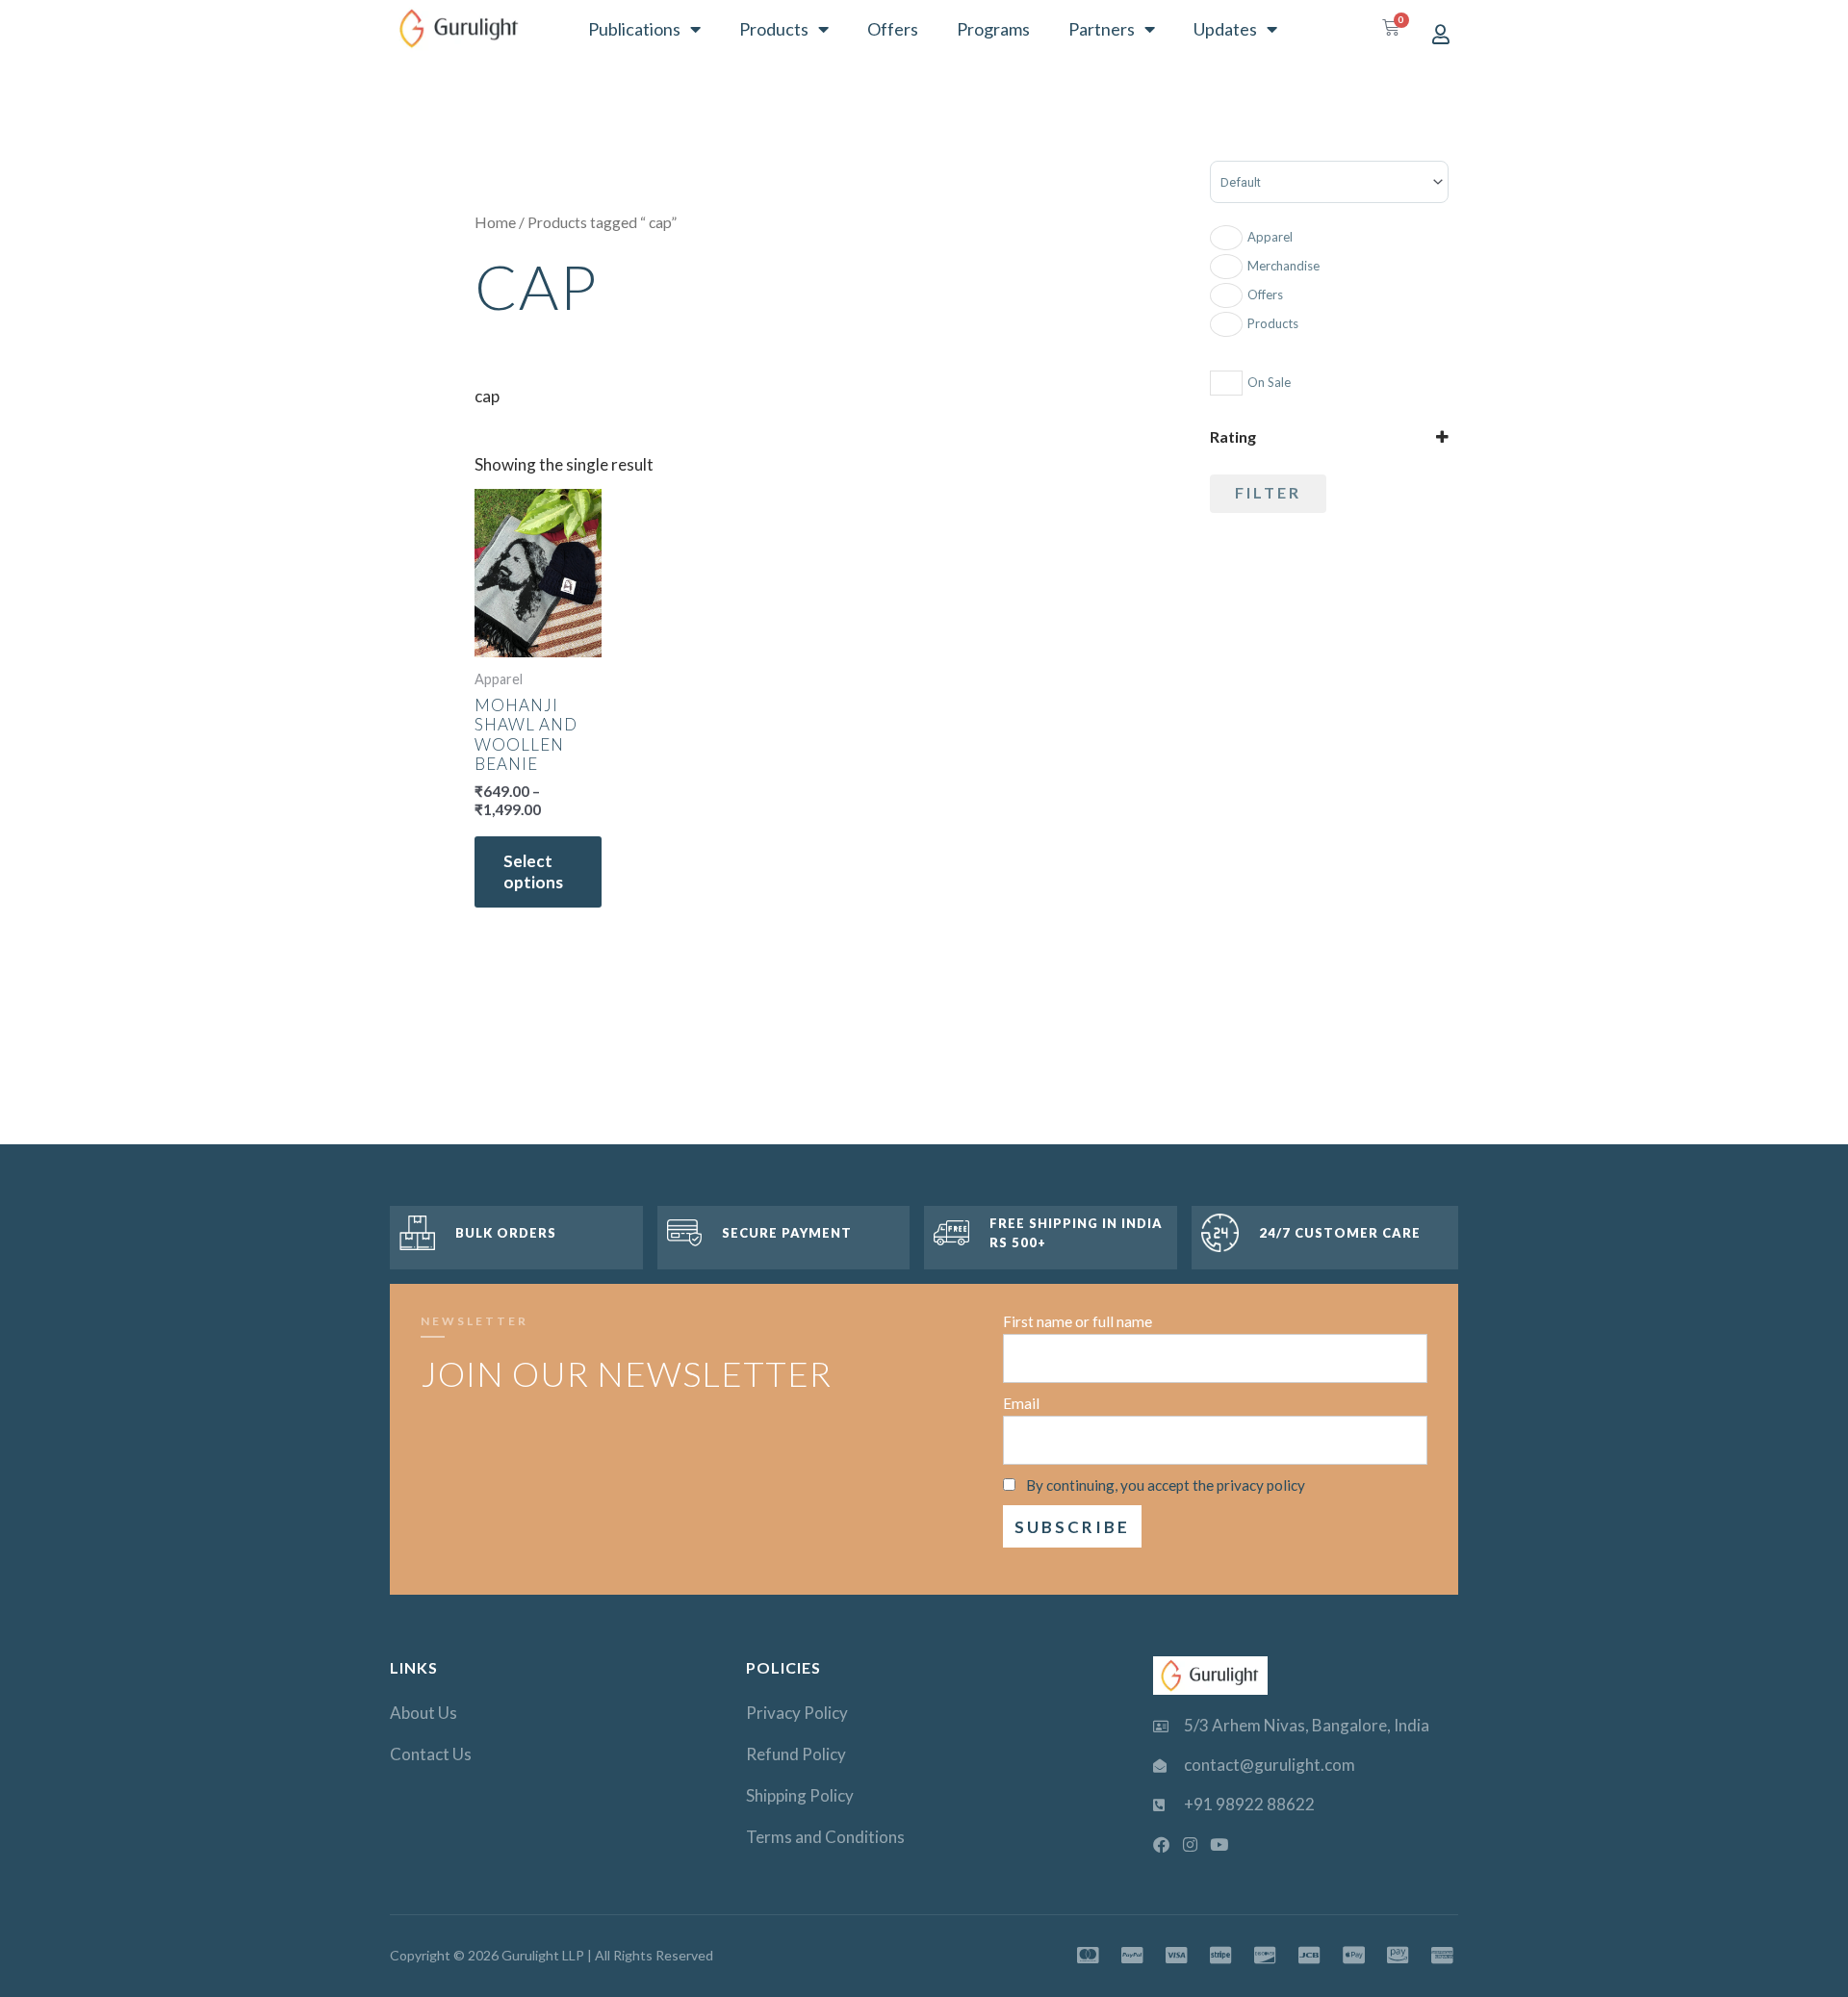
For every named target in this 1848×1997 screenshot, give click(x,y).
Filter (1268, 492)
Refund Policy (796, 1754)
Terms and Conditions (825, 1837)
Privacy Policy (797, 1713)
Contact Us (431, 1754)
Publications (634, 29)
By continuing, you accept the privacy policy (1166, 1485)
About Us (423, 1713)
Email (1021, 1403)
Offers (893, 29)
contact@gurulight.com (1270, 1765)
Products (774, 29)
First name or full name (1078, 1321)
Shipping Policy (800, 1795)
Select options (533, 871)
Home (495, 222)
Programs (993, 29)
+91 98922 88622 (1249, 1804)
